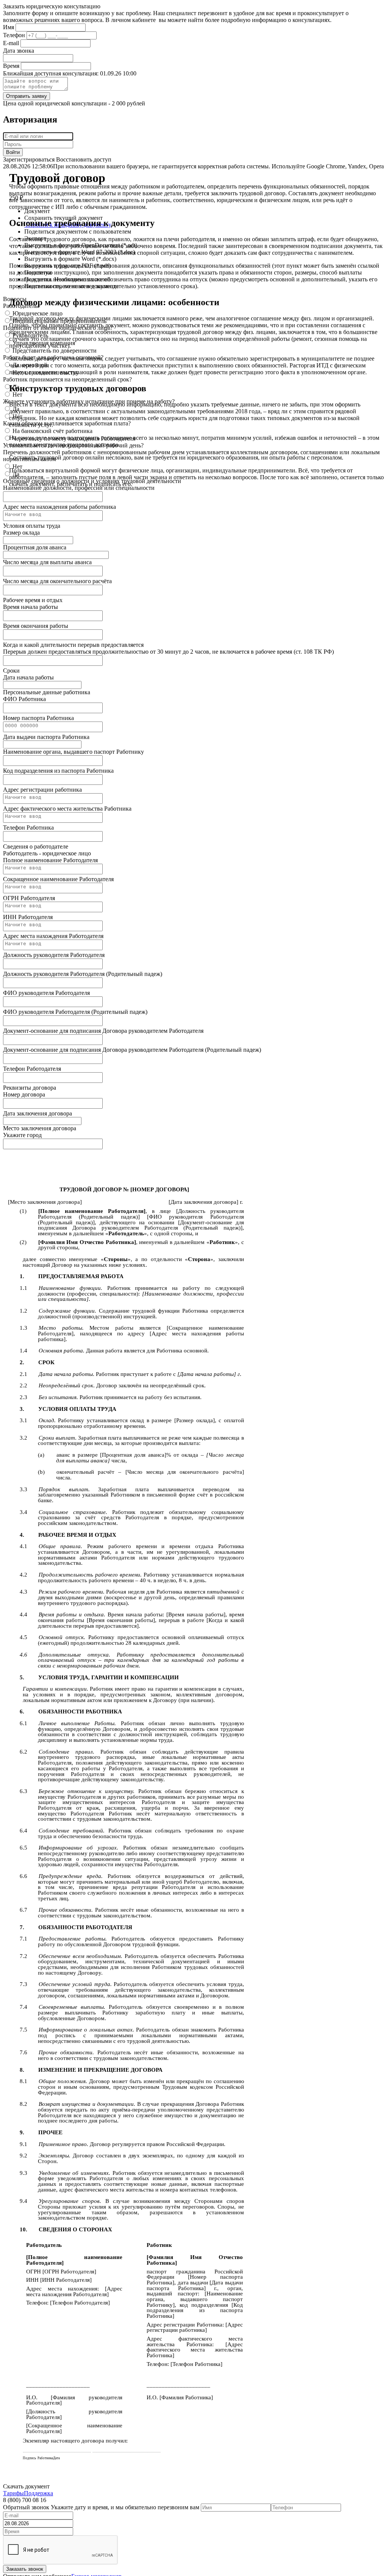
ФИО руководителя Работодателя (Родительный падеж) (75, 1012)
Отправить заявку (27, 96)
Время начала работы (31, 607)
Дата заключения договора (38, 1113)
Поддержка (38, 2493)
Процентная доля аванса (35, 547)
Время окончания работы (36, 626)
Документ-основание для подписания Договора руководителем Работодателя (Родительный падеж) (132, 1050)
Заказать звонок (25, 2569)
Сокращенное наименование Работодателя (58, 879)
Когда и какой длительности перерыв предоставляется (73, 645)
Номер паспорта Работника (38, 718)
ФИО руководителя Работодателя (46, 993)
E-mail (11, 43)
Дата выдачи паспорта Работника (46, 737)
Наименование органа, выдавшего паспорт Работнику (74, 752)
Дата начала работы (28, 677)
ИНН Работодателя (28, 917)
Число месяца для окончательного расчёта (57, 581)
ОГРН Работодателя (29, 898)
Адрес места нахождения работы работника (59, 507)
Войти (13, 152)
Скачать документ (26, 2486)
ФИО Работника (24, 699)
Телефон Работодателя (32, 1069)
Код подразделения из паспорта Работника (58, 771)
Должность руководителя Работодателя (54, 955)
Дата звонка (19, 51)
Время (11, 66)
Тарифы (13, 2493)
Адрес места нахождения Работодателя (53, 936)
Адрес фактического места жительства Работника (67, 809)
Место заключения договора (40, 1128)
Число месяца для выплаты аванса (47, 562)
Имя (9, 27)
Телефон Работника (28, 828)
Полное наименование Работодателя (50, 860)
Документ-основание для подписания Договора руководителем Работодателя (103, 1031)
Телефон (14, 35)
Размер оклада (21, 533)
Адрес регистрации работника (42, 790)
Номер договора (24, 1094)
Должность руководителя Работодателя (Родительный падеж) (83, 974)
